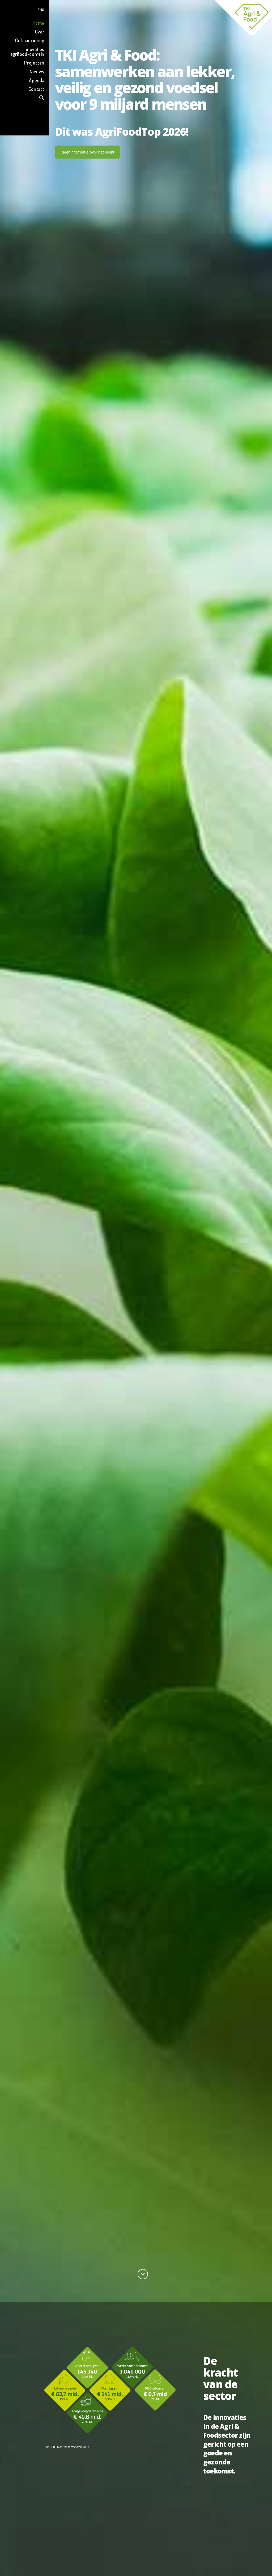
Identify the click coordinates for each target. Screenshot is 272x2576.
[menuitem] (25, 9)
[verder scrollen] (143, 2274)
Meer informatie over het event (88, 152)
